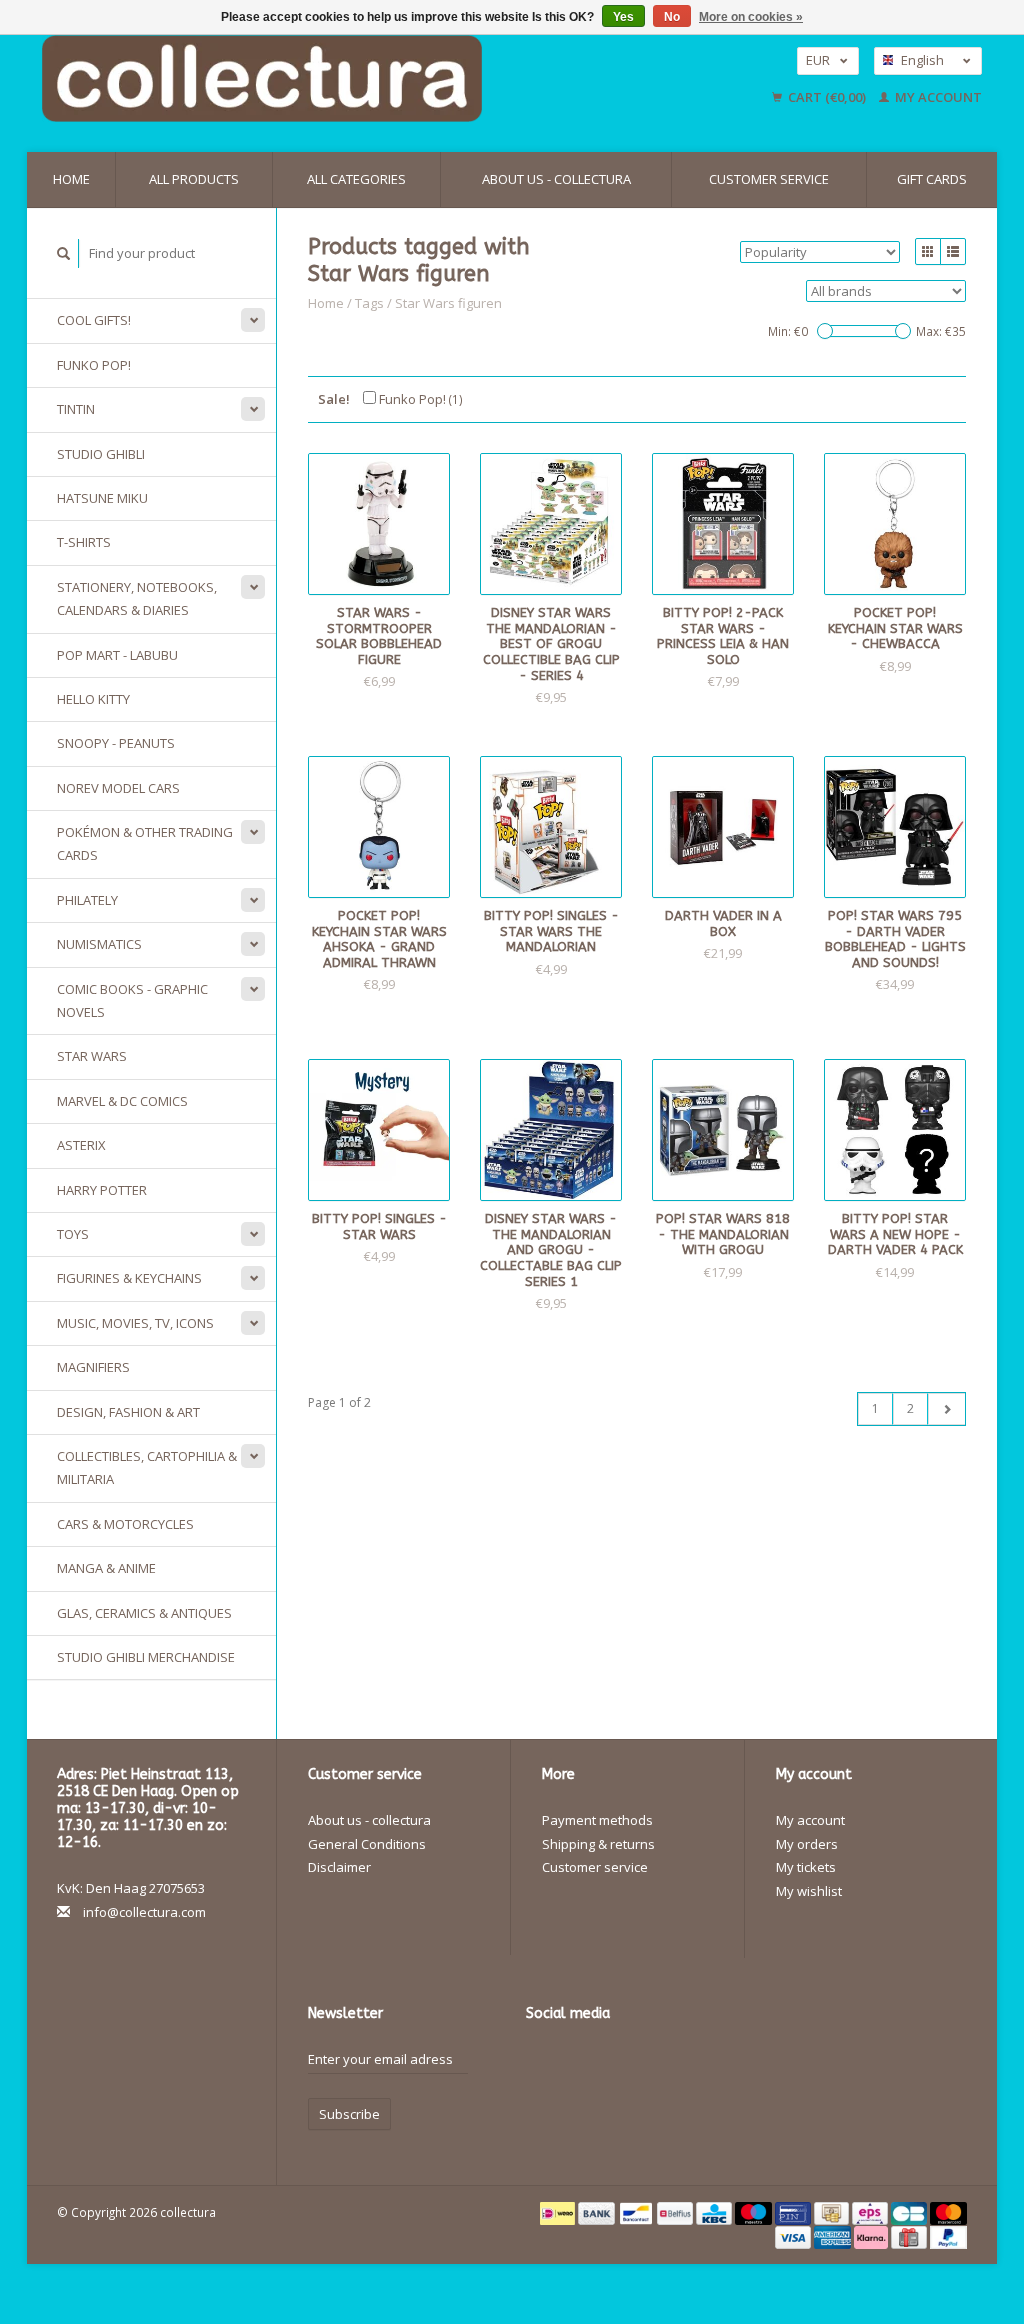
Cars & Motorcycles (125, 1524)
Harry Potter (102, 1190)
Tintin (76, 409)
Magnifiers (93, 1367)
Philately (87, 900)
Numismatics (99, 944)
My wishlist (809, 1891)
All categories (356, 179)
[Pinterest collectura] (647, 2064)
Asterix (81, 1145)
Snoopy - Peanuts (116, 743)
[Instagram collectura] (577, 2096)
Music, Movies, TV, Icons (135, 1323)
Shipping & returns (598, 1844)
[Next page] (946, 1409)
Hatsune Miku (102, 498)
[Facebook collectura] (542, 2064)
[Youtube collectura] (682, 2064)
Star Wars (92, 1056)
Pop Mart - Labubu (117, 655)
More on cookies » (751, 17)
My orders (807, 1844)
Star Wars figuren (448, 303)
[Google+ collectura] (612, 2064)
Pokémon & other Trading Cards (145, 843)
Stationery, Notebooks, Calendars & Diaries (137, 598)
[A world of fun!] (360, 78)
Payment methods (597, 1820)
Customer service (769, 179)
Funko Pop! (94, 365)
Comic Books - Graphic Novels (132, 1000)
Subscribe (349, 2114)
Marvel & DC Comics (122, 1101)
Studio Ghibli (101, 454)
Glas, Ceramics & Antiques (144, 1613)
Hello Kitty (93, 699)
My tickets (806, 1867)
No (672, 17)
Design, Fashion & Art (128, 1412)
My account (937, 97)
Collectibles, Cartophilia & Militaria (147, 1467)
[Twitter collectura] (577, 2064)
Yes (623, 17)
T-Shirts (84, 542)
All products (194, 179)
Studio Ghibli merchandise (146, 1657)
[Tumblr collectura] (542, 2096)
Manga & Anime (106, 1568)
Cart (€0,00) (827, 97)
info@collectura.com (144, 1912)
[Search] (64, 253)
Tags (369, 303)
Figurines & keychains (129, 1278)
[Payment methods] (559, 2212)
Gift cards (932, 179)
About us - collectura (556, 179)
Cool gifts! (94, 320)
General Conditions (367, 1844)
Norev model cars (118, 788)
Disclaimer (339, 1867)
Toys (73, 1234)
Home (71, 179)
